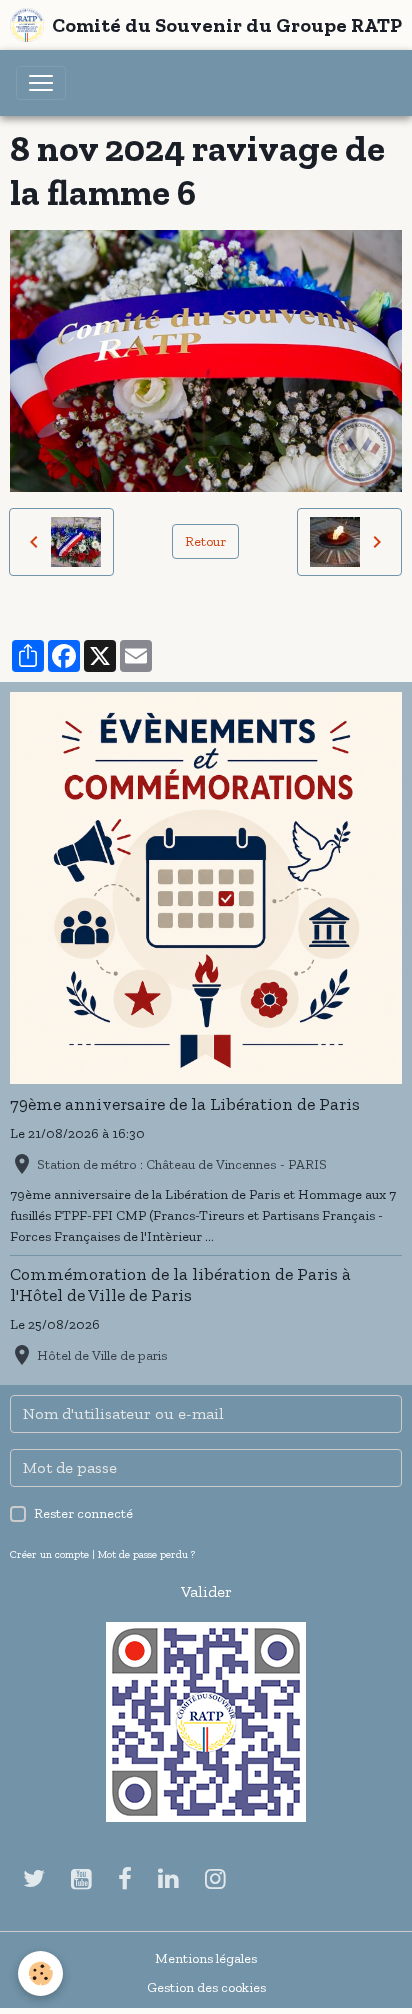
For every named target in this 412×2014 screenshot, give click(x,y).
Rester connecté (83, 1513)
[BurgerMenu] (41, 83)
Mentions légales (206, 1958)
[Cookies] (40, 1973)
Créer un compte (49, 1554)
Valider (206, 1591)
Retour (205, 541)
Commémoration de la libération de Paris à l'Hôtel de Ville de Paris (180, 1284)
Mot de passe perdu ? (146, 1554)
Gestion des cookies (206, 1987)
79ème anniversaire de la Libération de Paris (185, 1104)
